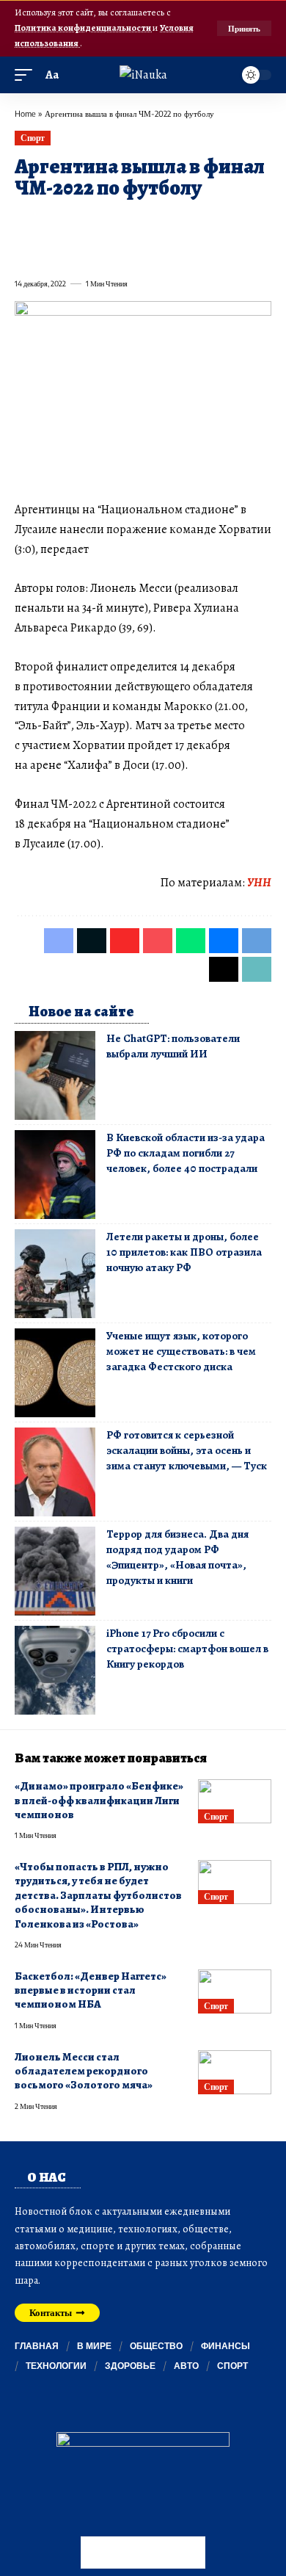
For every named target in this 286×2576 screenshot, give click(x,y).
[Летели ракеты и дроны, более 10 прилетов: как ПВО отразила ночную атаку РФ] (55, 1274)
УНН (259, 883)
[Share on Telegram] (25, 251)
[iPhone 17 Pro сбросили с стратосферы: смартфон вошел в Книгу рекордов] (55, 1670)
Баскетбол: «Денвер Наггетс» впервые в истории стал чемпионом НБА (91, 1990)
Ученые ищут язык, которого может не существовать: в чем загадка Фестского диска (181, 1351)
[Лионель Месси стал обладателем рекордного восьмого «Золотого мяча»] (235, 2072)
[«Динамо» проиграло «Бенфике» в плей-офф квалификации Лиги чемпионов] (235, 1801)
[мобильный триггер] (27, 75)
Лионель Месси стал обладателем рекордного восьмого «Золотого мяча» (84, 2071)
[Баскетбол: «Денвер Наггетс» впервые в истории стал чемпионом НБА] (235, 1991)
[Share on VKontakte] (236, 222)
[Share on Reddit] (210, 222)
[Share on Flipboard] (78, 222)
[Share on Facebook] (25, 222)
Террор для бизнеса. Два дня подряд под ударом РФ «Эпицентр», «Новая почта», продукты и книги (177, 1557)
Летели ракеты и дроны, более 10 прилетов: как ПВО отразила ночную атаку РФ (184, 1252)
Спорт (33, 138)
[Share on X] (51, 222)
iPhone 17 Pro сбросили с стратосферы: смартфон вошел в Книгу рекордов (187, 1649)
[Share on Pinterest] (104, 222)
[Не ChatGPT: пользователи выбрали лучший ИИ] (55, 1075)
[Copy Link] (78, 251)
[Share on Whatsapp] (131, 222)
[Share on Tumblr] (183, 222)
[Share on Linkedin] (157, 222)
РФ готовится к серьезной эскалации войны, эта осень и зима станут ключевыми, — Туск (187, 1450)
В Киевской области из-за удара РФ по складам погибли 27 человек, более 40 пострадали (186, 1153)
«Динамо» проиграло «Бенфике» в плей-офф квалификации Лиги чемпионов (99, 1800)
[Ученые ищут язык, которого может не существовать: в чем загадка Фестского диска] (55, 1373)
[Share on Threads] (51, 251)
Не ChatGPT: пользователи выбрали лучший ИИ (173, 1046)
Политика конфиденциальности (84, 28)
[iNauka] (143, 75)
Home (25, 113)
